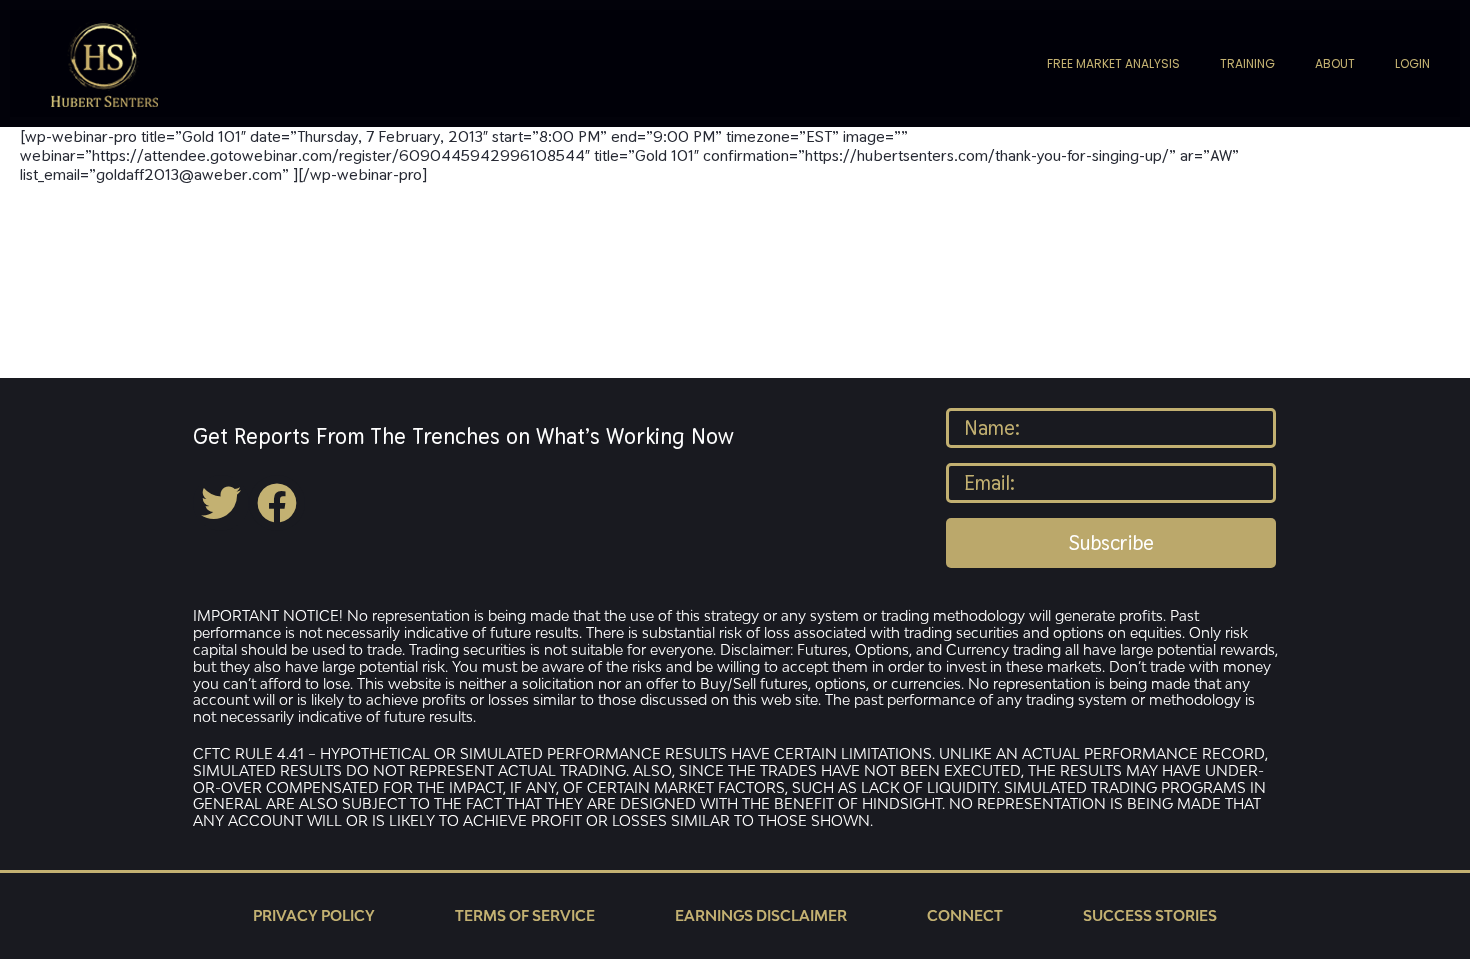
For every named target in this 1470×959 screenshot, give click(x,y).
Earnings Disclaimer (761, 915)
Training (1247, 63)
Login (1412, 63)
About (1335, 63)
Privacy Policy (314, 915)
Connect (965, 915)
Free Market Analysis (1113, 63)
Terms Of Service (525, 915)
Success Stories (1150, 915)
